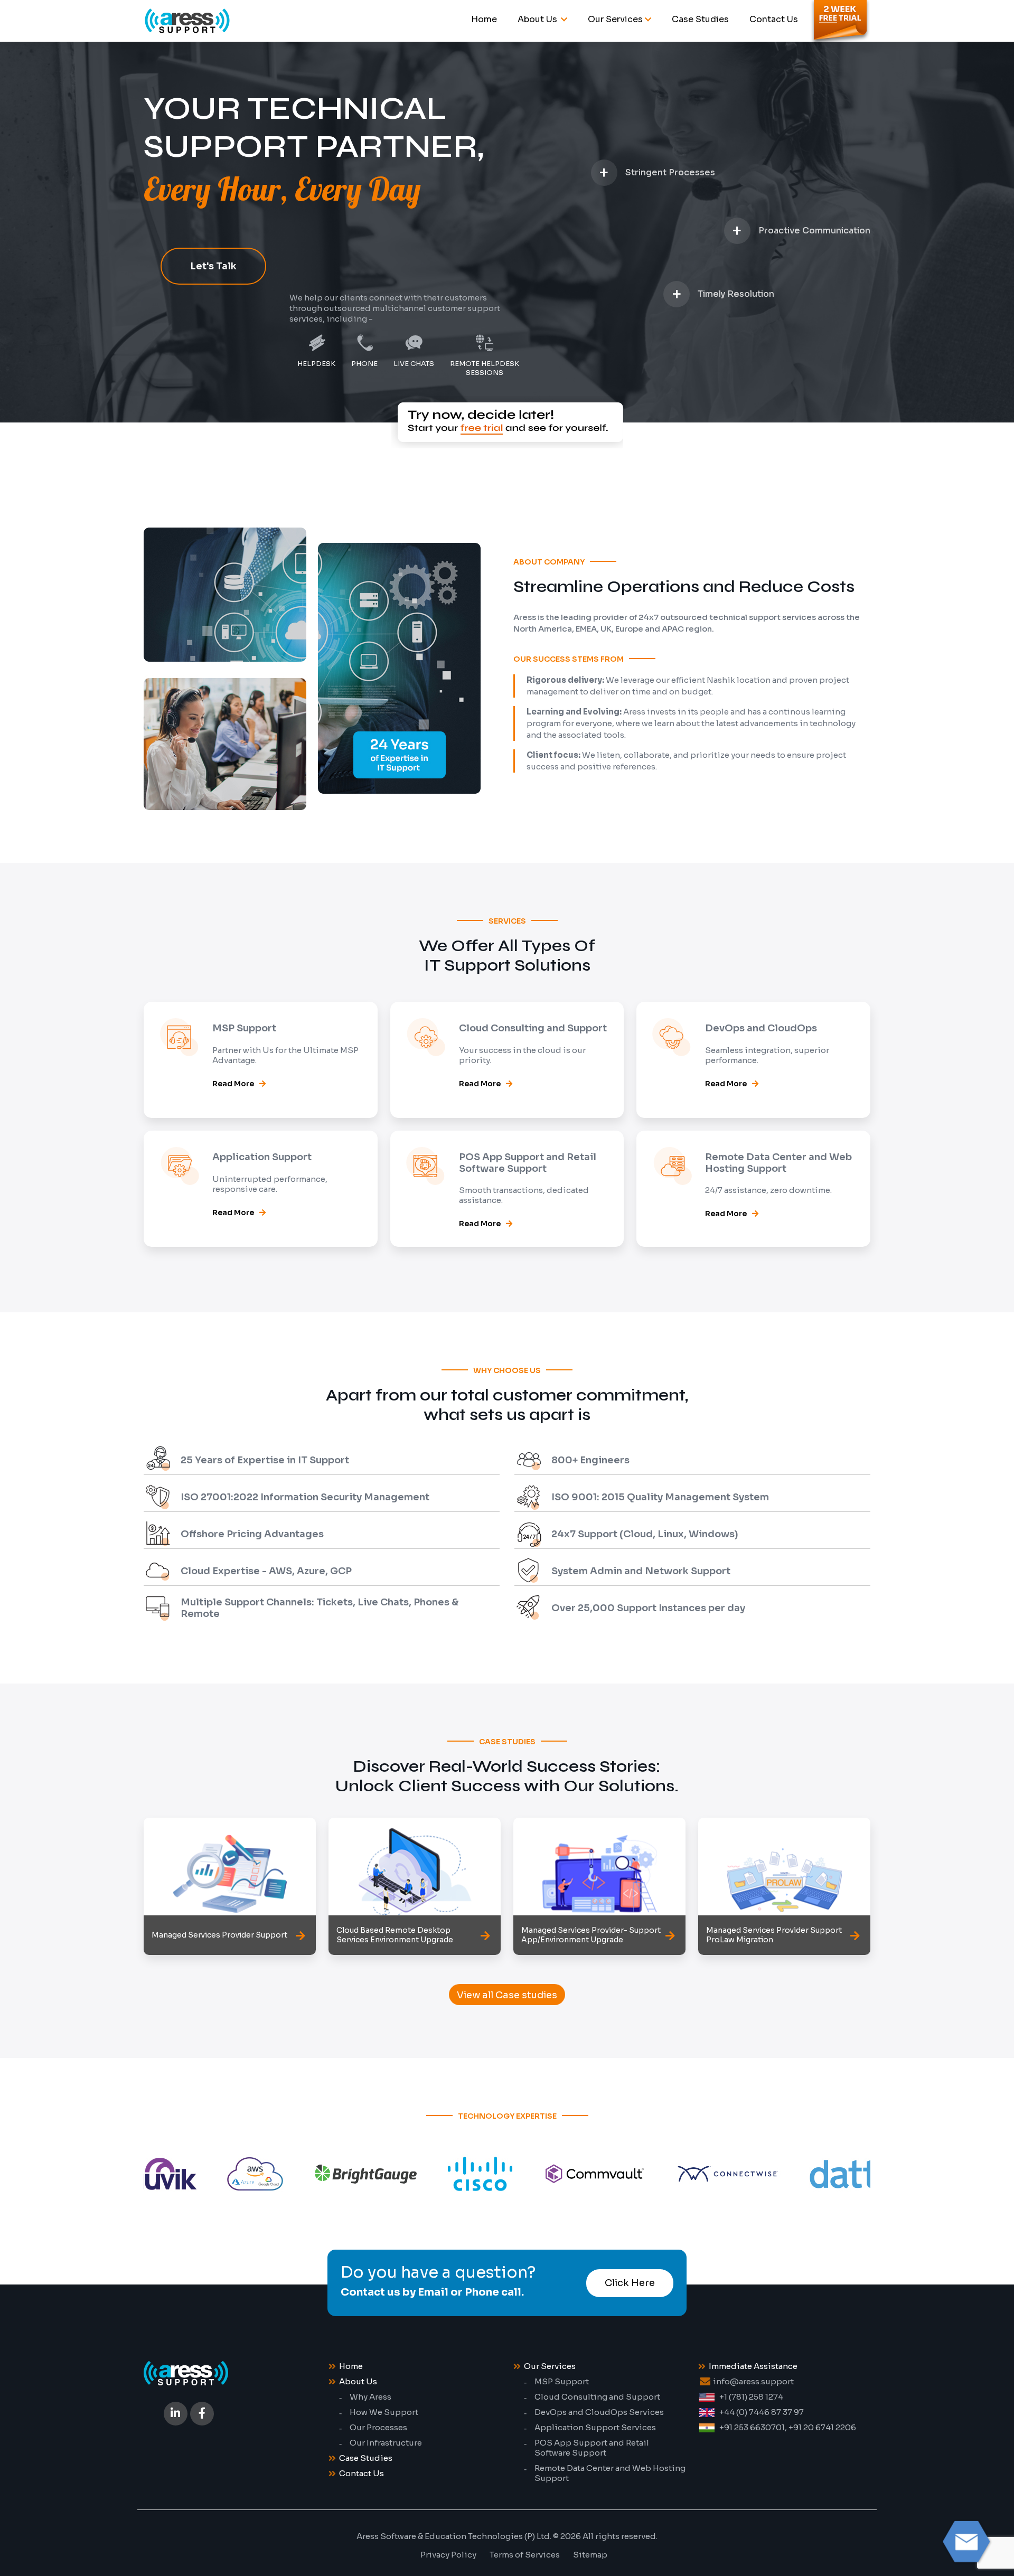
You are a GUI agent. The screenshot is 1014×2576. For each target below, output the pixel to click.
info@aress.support (753, 2381)
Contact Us (774, 19)
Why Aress (370, 2397)
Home (484, 19)
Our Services (615, 19)
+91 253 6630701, (753, 2427)
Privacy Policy (448, 2555)
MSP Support (562, 2381)
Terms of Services (525, 2555)
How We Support (384, 2412)
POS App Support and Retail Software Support (592, 2448)
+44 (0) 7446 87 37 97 (762, 2412)
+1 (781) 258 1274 (751, 2397)
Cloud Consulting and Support (597, 2397)
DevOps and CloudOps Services (599, 2412)
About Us (538, 19)
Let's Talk (213, 266)
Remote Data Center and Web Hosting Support (610, 2473)
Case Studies (700, 19)
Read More (233, 1084)
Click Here (630, 2283)
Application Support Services (595, 2427)
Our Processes (378, 2427)
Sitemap (590, 2555)
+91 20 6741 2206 (822, 2427)
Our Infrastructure (386, 2443)
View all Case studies (507, 1995)
